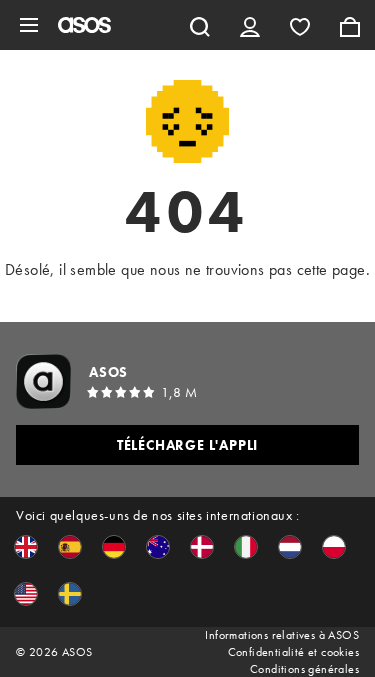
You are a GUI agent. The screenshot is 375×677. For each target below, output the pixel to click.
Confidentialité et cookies (293, 652)
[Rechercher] (200, 25)
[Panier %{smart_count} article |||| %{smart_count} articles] (350, 25)
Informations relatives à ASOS (282, 635)
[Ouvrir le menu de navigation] (29, 25)
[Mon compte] (250, 25)
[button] (26, 547)
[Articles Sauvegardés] (300, 25)
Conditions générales (304, 669)
